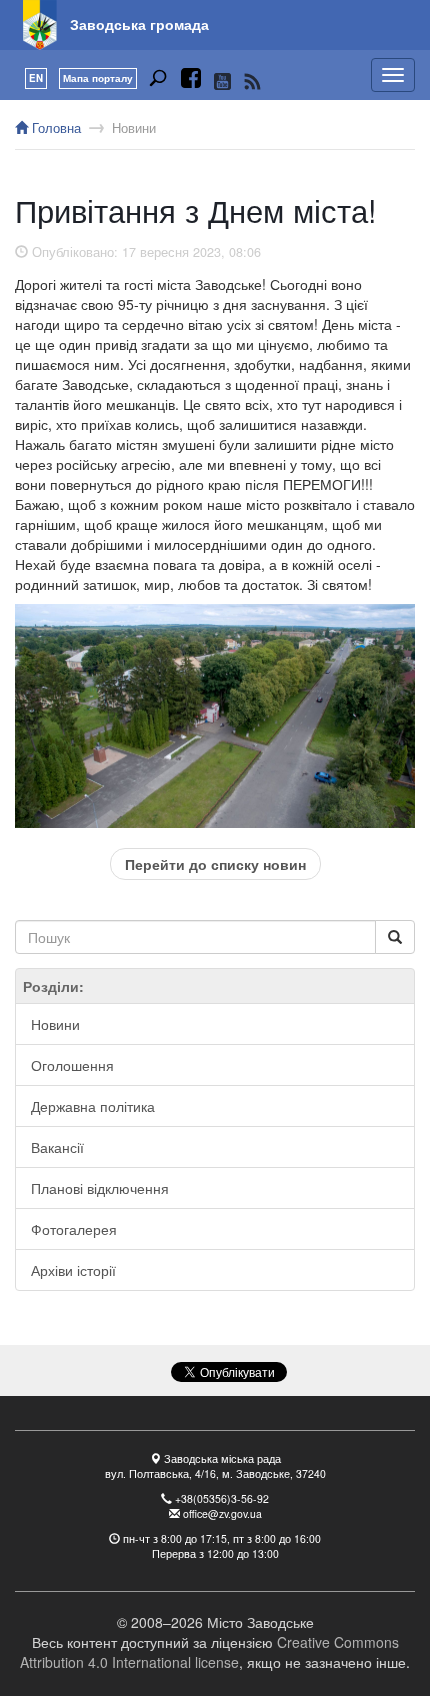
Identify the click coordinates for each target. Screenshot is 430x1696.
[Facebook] (191, 81)
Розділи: (53, 986)
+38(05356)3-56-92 (222, 1498)
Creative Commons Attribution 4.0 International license (209, 1652)
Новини (134, 128)
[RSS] (252, 81)
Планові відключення (100, 1188)
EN (36, 78)
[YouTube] (222, 81)
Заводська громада (139, 24)
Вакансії (57, 1147)
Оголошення (72, 1065)
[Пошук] (158, 81)
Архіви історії (73, 1270)
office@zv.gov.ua (222, 1513)
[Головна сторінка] (40, 25)
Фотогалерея (74, 1229)
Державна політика (93, 1106)
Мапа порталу (98, 78)
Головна (54, 128)
